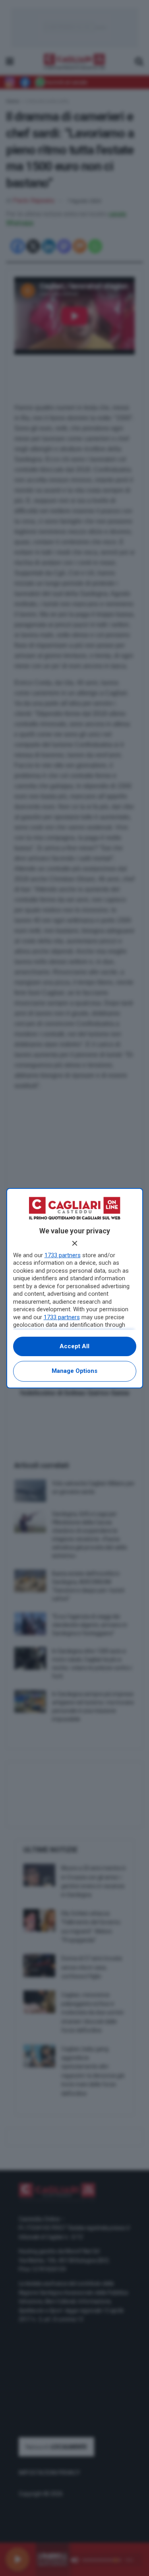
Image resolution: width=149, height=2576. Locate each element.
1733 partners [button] (63, 1255)
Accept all (74, 1346)
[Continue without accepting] (75, 1243)
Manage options (74, 1371)
